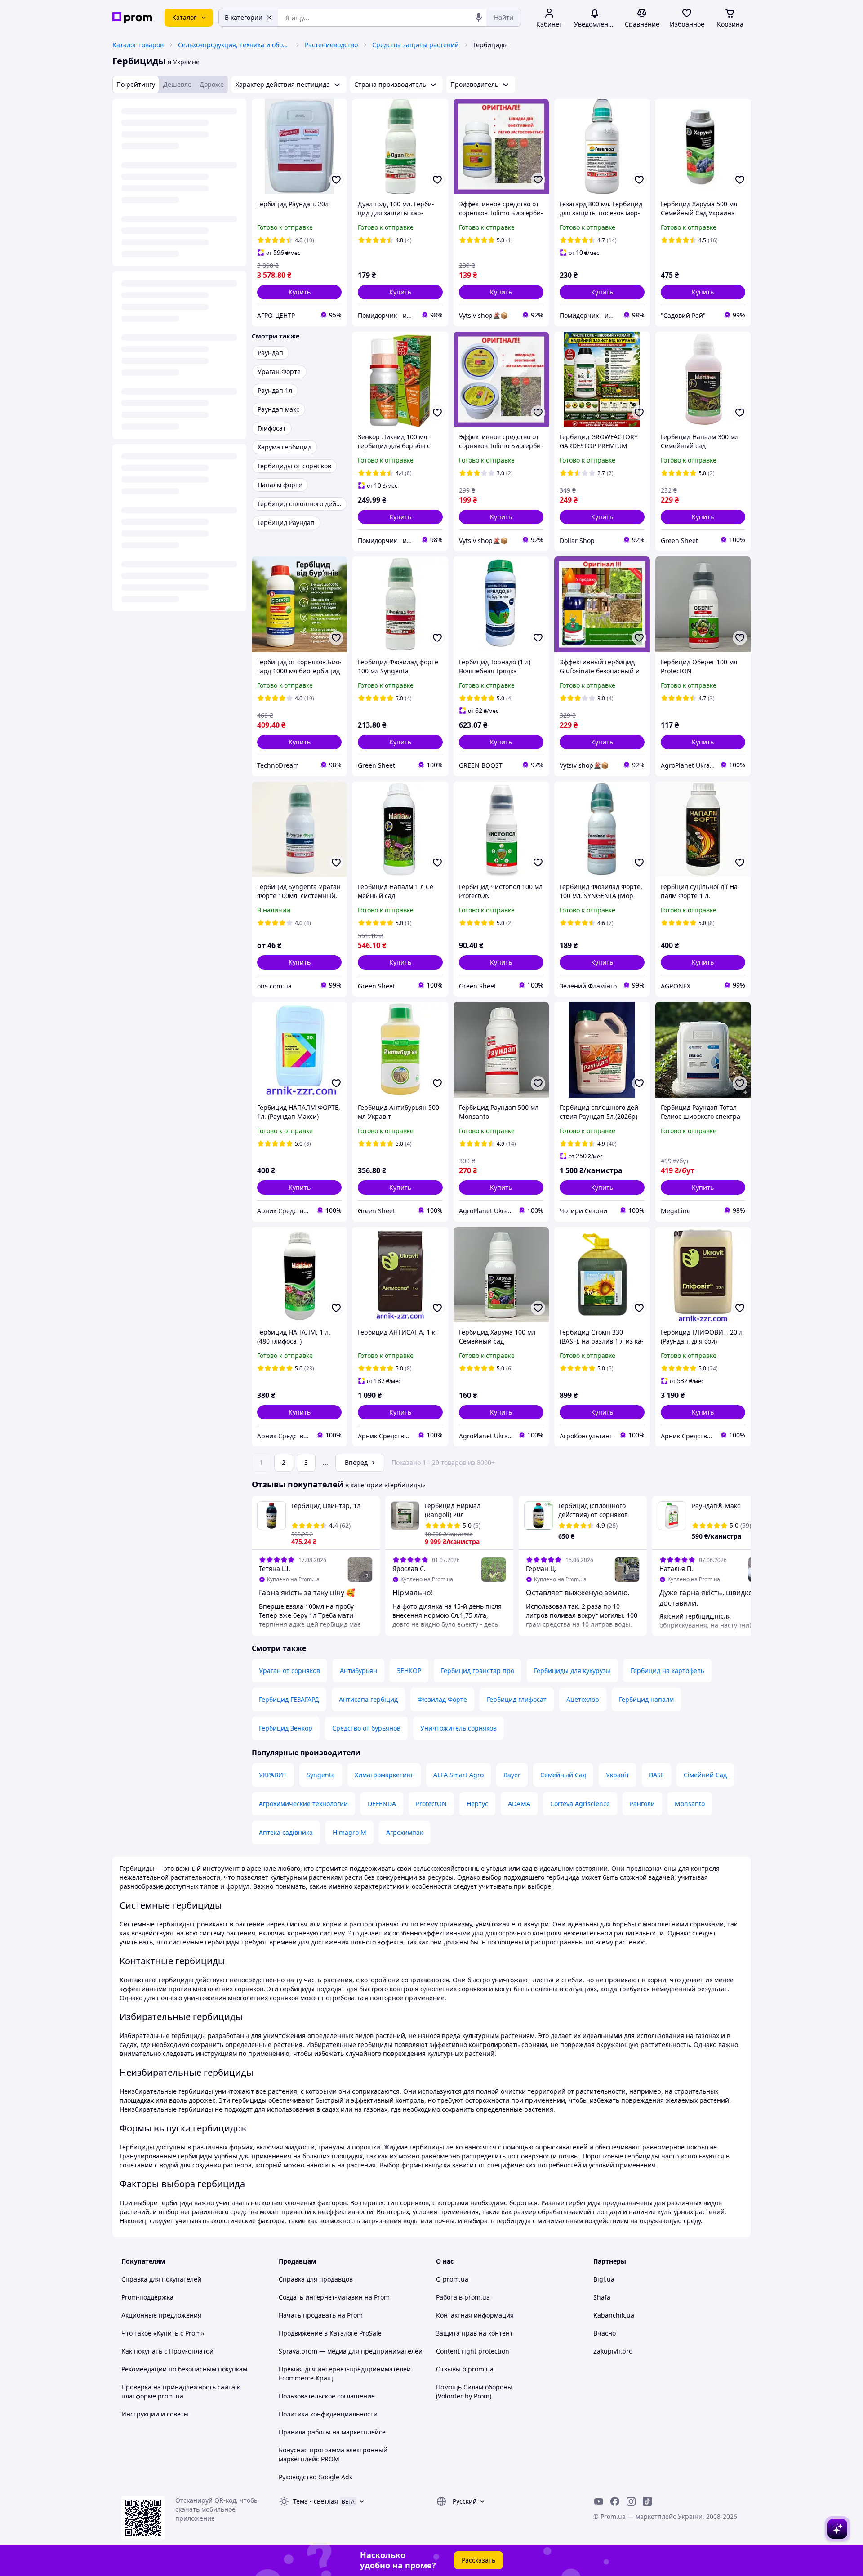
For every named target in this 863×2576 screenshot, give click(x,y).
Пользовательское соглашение (327, 2396)
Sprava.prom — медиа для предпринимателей (351, 2351)
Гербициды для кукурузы (572, 1671)
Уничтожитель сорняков (458, 1728)
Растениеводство (331, 45)
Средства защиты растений (416, 45)
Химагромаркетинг (384, 1775)
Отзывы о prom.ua (465, 2369)
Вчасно (605, 2333)
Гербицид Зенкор (286, 1728)
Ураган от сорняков (289, 1671)
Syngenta (321, 1775)
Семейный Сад (563, 1775)
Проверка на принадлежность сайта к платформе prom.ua (181, 2391)
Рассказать (478, 2560)
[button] (299, 292)
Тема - (316, 2501)
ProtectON (431, 1804)
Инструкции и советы (155, 2414)
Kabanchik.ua (614, 2315)
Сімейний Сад (705, 1775)
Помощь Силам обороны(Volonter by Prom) (474, 2391)
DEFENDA (382, 1804)
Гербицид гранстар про (478, 1671)
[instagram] (631, 2501)
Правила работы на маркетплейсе (332, 2432)
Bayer (512, 1775)
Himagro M (349, 1832)
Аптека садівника (286, 1832)
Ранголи (642, 1804)
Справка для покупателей (161, 2279)
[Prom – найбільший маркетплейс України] (132, 18)
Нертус (477, 1804)
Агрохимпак (405, 1832)
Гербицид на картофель (667, 1671)
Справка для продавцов (316, 2279)
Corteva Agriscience (580, 1804)
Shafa (602, 2297)
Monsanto (690, 1804)
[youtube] (599, 2501)
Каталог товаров (138, 45)
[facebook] (615, 2501)
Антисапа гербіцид (368, 1699)
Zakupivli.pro (613, 2351)
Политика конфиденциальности (328, 2414)
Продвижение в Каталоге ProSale (330, 2333)
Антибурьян (358, 1671)
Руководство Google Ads (316, 2477)
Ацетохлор (583, 1699)
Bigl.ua (604, 2279)
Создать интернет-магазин (321, 2297)
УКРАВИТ (273, 1775)
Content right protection (473, 2351)
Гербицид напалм (646, 1699)
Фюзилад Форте (442, 1699)
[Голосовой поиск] (479, 18)
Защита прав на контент (474, 2333)
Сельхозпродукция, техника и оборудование (234, 45)
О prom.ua (452, 2279)
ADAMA (519, 1804)
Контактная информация (475, 2315)
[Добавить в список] (336, 180)
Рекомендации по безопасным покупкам (184, 2369)
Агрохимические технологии (303, 1804)
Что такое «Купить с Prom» (163, 2333)
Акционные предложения (161, 2315)
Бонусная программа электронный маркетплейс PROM (333, 2454)
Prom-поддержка (147, 2297)
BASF (656, 1775)
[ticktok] (647, 2501)
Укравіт (618, 1775)
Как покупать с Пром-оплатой (167, 2351)
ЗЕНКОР (409, 1671)
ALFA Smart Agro (458, 1775)
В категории (244, 17)
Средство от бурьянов (366, 1728)
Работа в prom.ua (463, 2297)
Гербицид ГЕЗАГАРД (289, 1699)
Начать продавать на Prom (321, 2315)
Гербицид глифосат (517, 1699)
